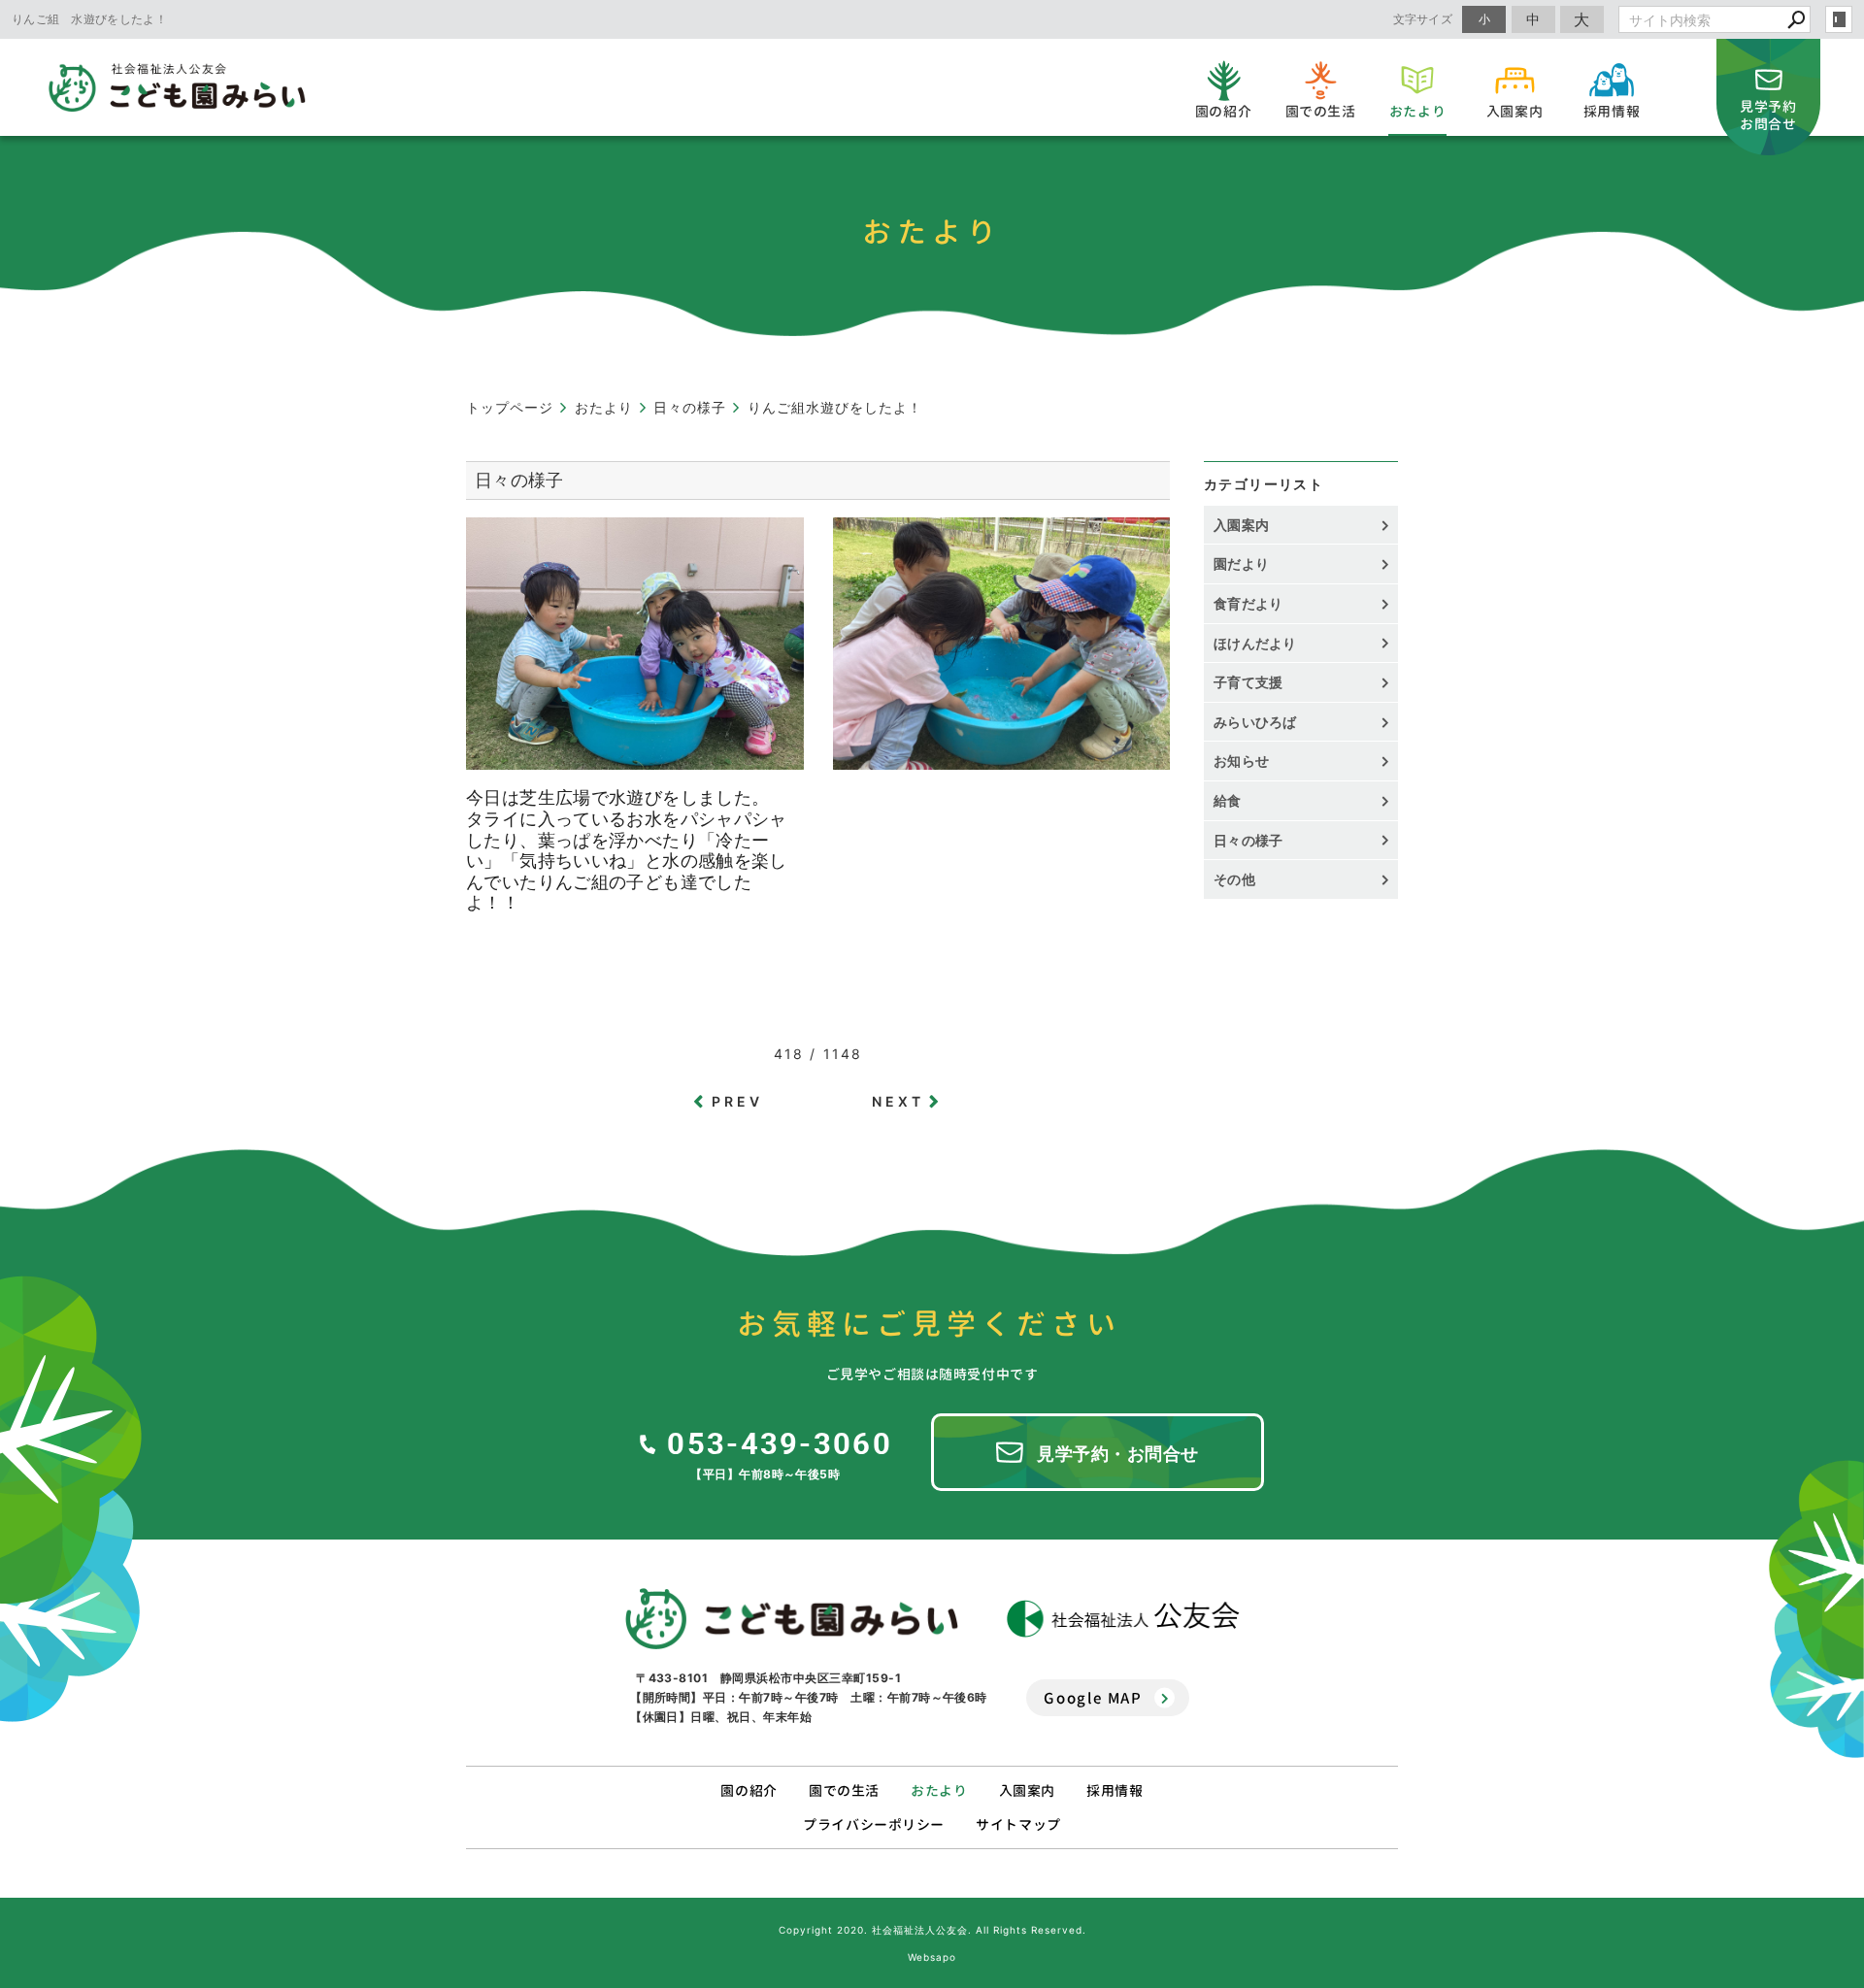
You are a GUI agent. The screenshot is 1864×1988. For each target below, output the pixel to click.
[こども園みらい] (792, 1619)
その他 (1241, 879)
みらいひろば (1255, 722)
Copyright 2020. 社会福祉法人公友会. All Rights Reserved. (932, 1930)
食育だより (1248, 603)
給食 (1228, 800)
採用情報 (1115, 1790)
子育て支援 (1248, 682)
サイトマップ (1018, 1824)
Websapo (932, 1957)
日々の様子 (1248, 840)
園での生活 (844, 1790)
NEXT (899, 1101)
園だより (1241, 563)
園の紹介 (749, 1790)
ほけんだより (1255, 643)
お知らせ (1241, 761)
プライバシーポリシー (874, 1824)
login (1839, 19)
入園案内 (1241, 525)
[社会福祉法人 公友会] (1123, 1619)
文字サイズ (1423, 19)
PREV (738, 1101)
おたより (939, 1790)
